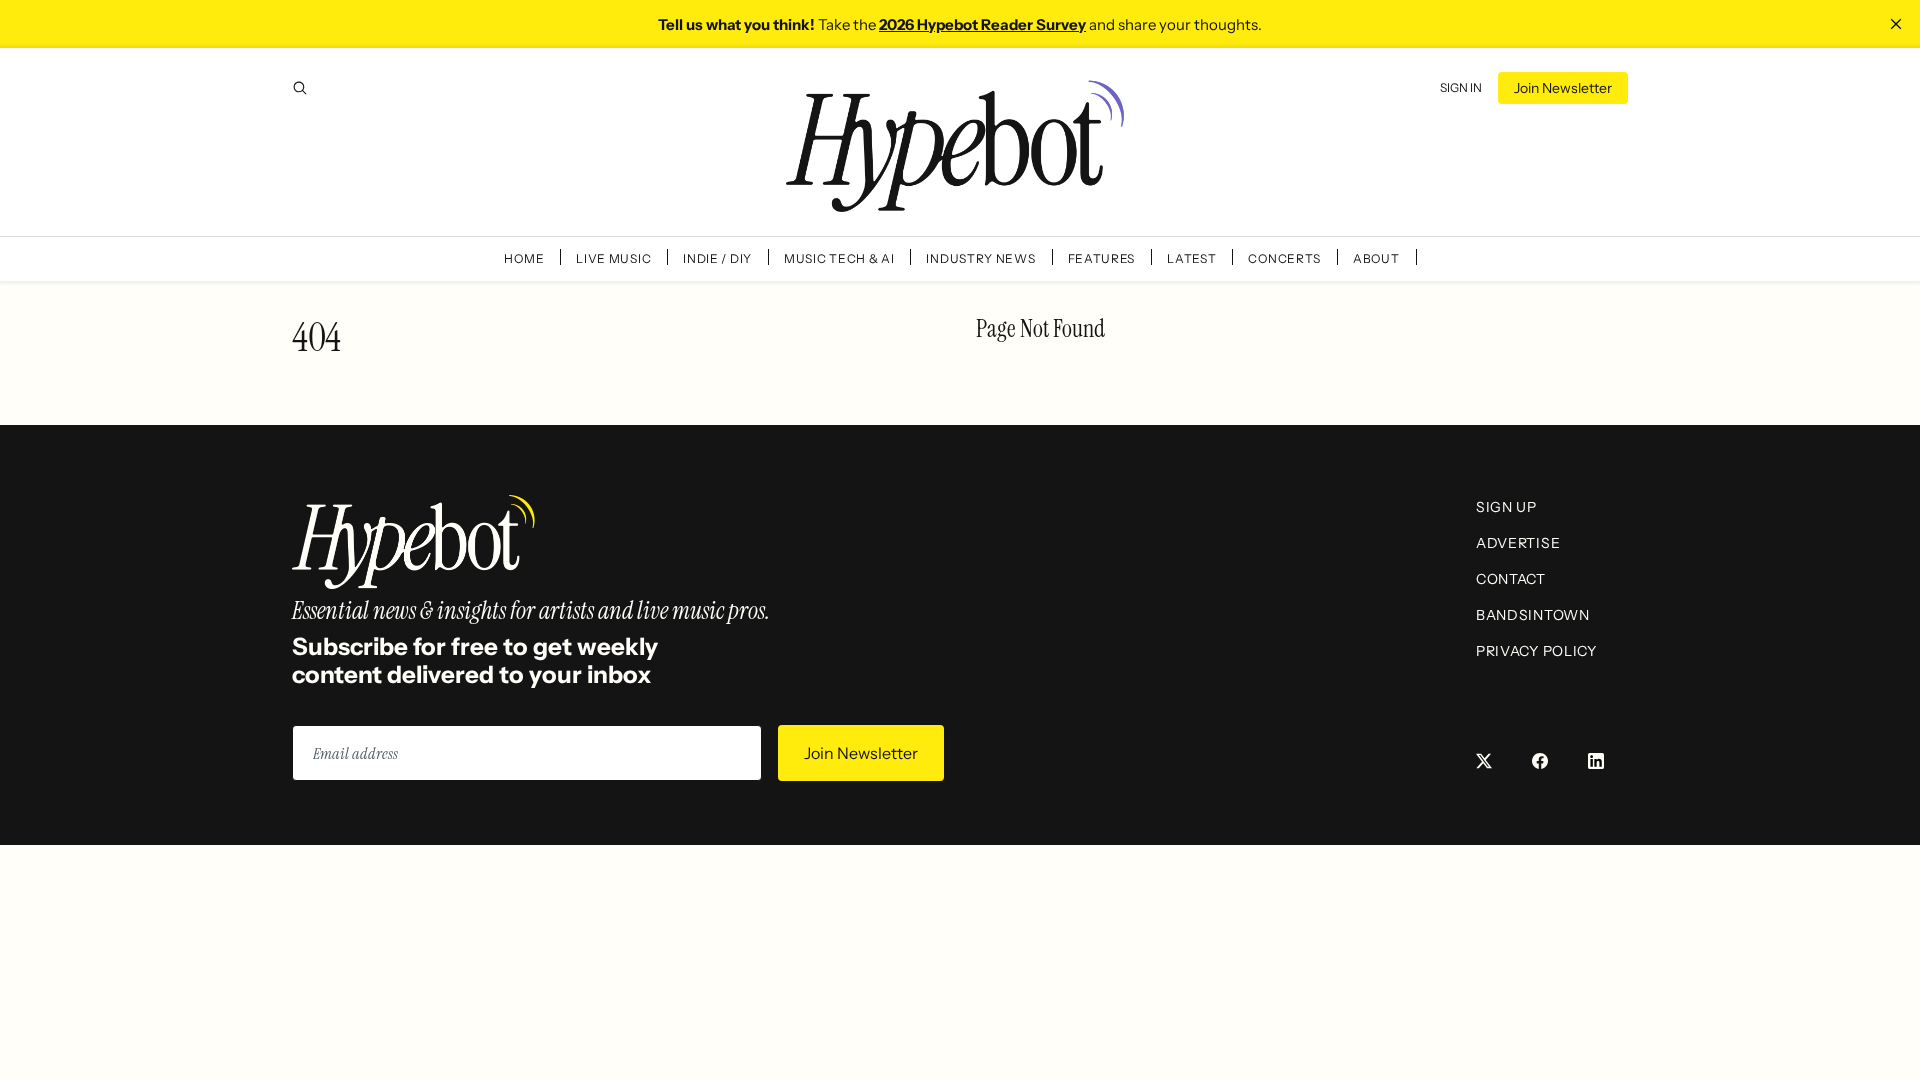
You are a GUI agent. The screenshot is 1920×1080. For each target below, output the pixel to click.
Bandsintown (1533, 615)
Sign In (1461, 87)
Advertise (1518, 543)
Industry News (980, 258)
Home (524, 258)
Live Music (613, 258)
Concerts (1284, 258)
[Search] (300, 88)
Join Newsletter (1563, 88)
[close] (1896, 24)
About (1376, 258)
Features (1102, 258)
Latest (1191, 258)
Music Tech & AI (839, 258)
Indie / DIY (717, 258)
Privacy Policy (1536, 651)
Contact (1511, 579)
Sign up (1506, 507)
